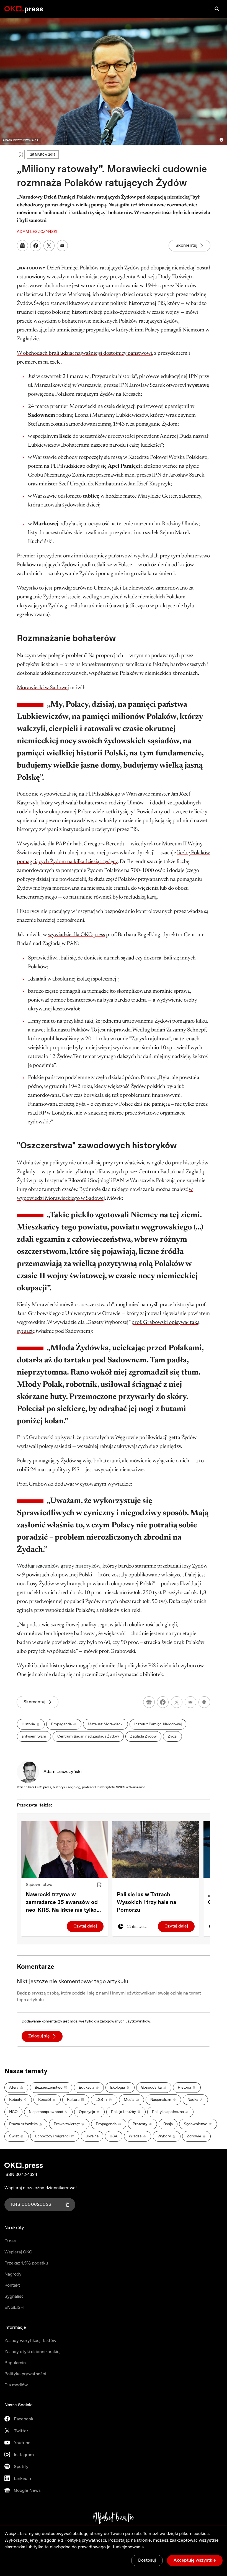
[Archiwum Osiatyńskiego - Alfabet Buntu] (114, 2518)
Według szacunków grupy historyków (59, 1566)
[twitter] (177, 1702)
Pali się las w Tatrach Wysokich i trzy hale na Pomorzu (147, 1902)
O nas (10, 2241)
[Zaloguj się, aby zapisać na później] (99, 1885)
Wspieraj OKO (18, 2252)
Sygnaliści (15, 2296)
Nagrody (13, 2274)
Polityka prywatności (25, 2374)
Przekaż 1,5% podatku (26, 2263)
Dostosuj (147, 2560)
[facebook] (163, 1702)
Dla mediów (16, 2385)
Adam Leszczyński (63, 1772)
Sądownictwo (39, 1885)
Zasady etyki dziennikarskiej (33, 2352)
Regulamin (15, 2363)
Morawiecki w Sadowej (43, 688)
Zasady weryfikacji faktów (30, 2341)
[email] (190, 1702)
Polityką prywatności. (86, 2540)
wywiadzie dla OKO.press (76, 935)
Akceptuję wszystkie (195, 2560)
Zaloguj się (39, 2036)
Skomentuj (186, 245)
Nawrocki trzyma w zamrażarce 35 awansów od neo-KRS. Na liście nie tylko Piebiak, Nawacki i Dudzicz (62, 1903)
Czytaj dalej (85, 1926)
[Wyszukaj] (217, 9)
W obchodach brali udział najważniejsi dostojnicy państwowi (84, 353)
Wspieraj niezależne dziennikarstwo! (41, 2188)
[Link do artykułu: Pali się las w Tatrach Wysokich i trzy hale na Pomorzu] (156, 1849)
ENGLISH (14, 2308)
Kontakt (12, 2285)
